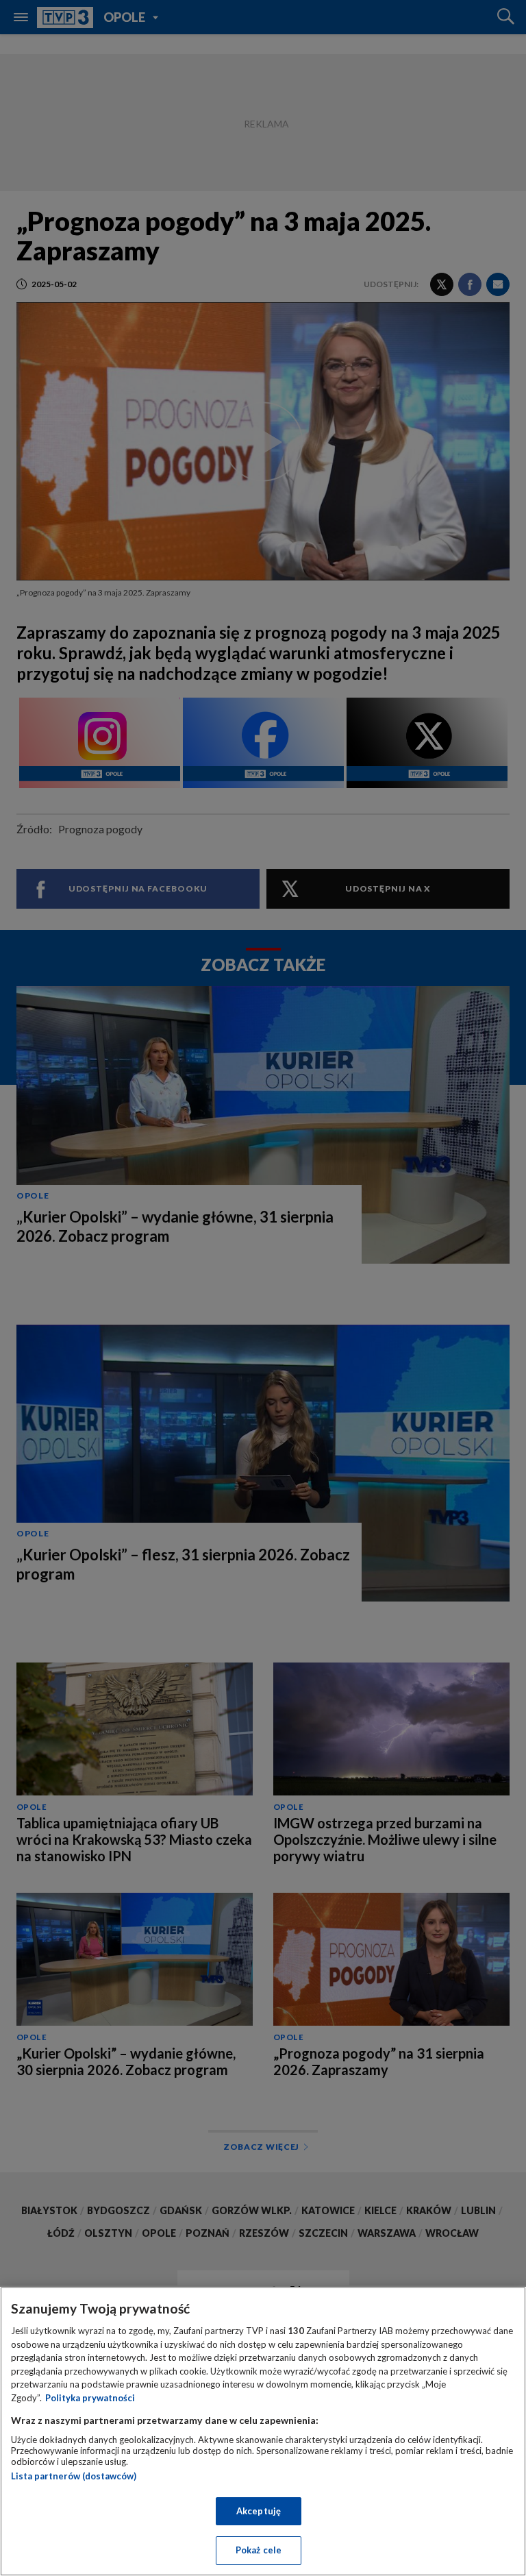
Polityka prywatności (90, 2398)
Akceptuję (259, 2511)
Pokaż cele (259, 2550)
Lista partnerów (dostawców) (74, 2476)
